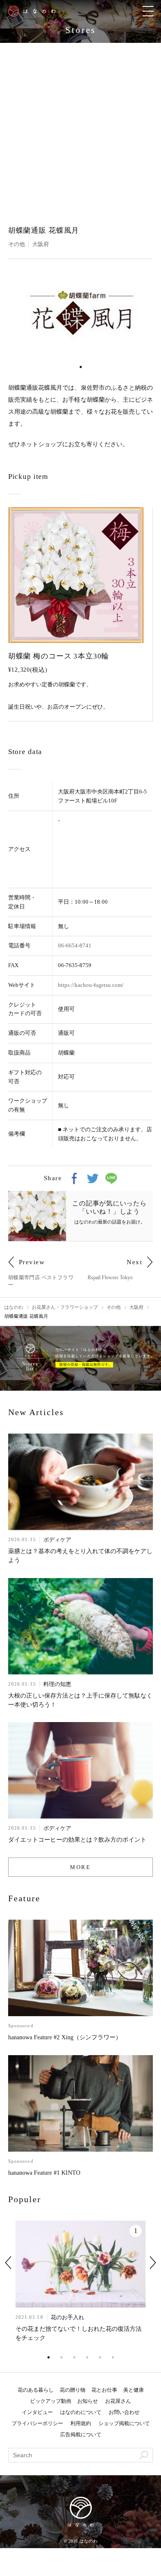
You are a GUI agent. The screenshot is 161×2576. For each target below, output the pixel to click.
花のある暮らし (36, 2390)
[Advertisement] (80, 128)
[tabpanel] (81, 313)
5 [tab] (100, 2357)
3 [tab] (74, 2357)
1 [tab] (81, 367)
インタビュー (37, 2412)
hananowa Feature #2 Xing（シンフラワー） (65, 2037)
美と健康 (134, 2390)
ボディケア (57, 1540)
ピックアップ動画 (51, 2401)
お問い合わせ (124, 2412)
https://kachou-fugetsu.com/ (91, 985)
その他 (17, 244)
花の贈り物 (73, 2390)
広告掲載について (81, 2435)
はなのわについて (81, 2412)
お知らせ (88, 2401)
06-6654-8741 (75, 945)
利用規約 (81, 2423)
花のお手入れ (67, 2317)
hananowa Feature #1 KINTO (44, 2173)
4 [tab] (87, 2357)
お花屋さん (118, 2401)
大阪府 (41, 244)
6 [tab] (113, 2357)
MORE (80, 1867)
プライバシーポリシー (37, 2423)
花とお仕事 (104, 2390)
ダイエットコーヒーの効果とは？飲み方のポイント (77, 1840)
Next (153, 2263)
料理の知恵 (57, 1684)
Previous (8, 2263)
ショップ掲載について (124, 2423)
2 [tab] (61, 2357)
